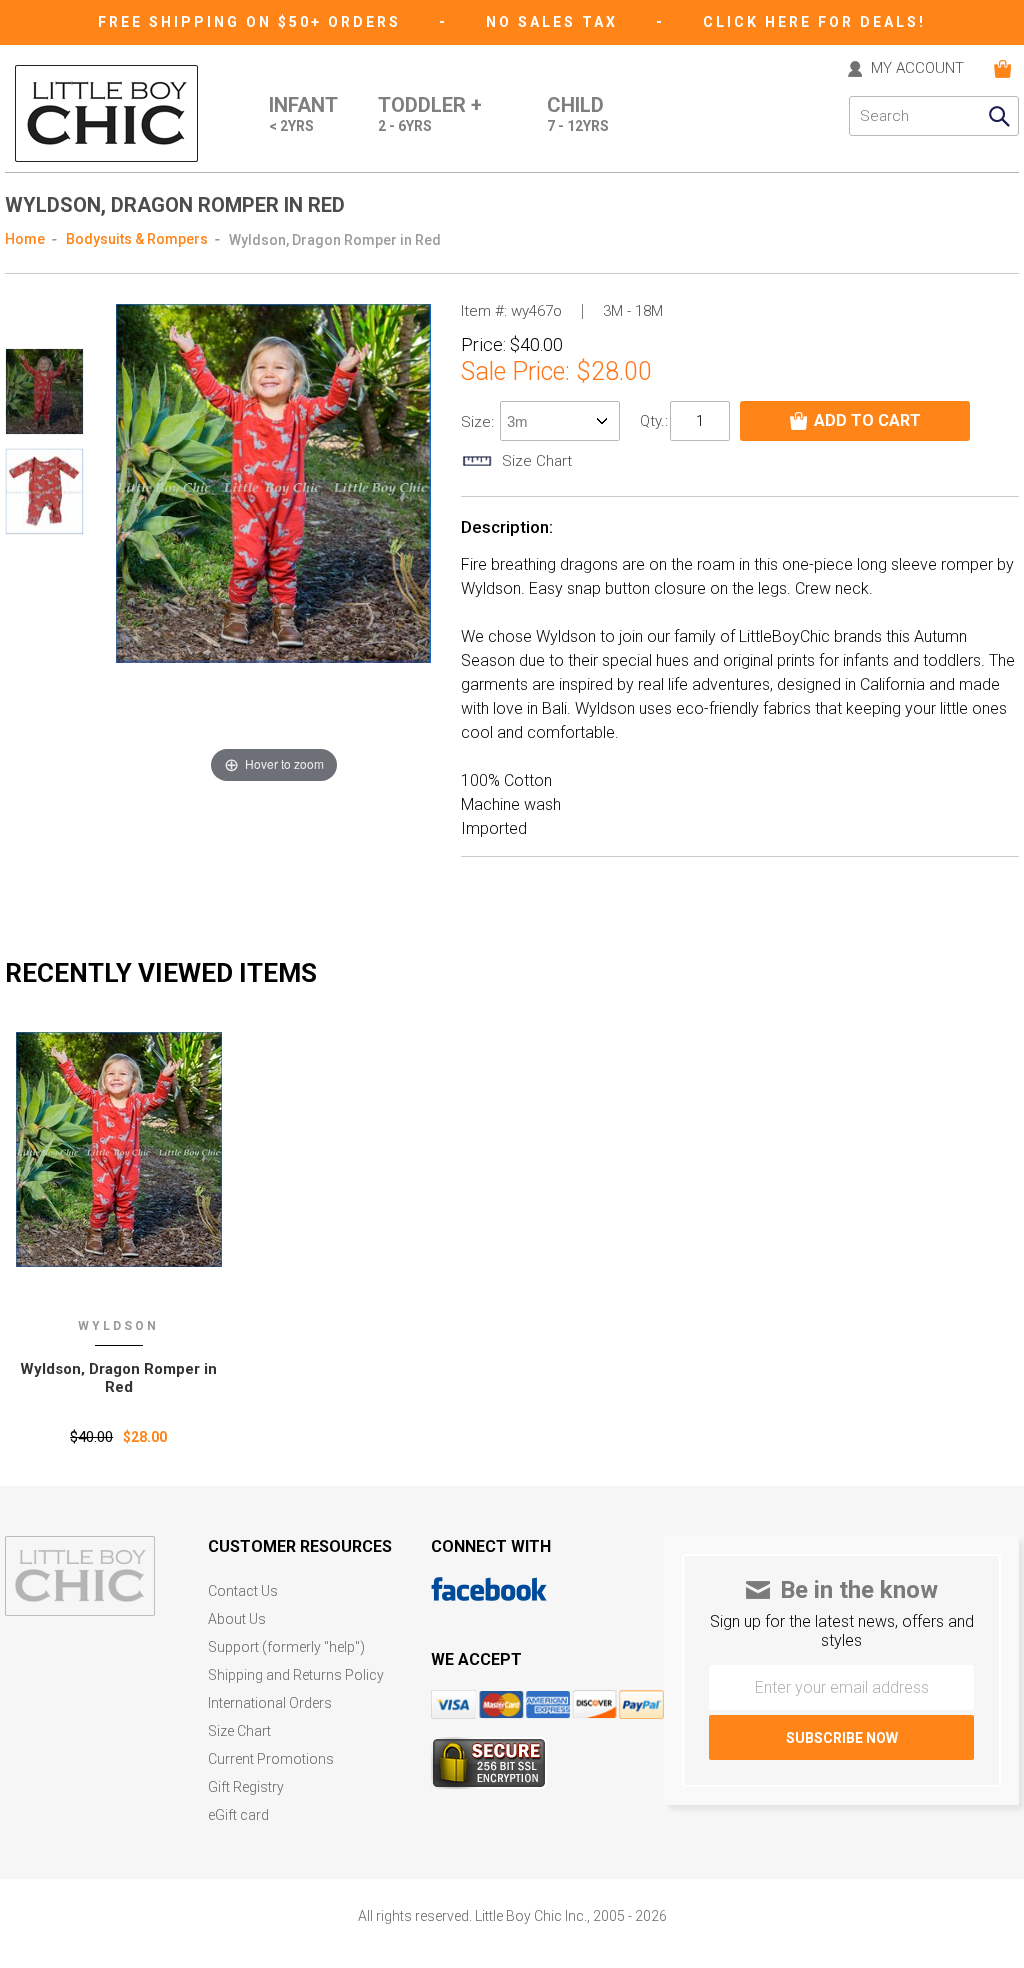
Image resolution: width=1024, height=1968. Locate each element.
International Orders (270, 1703)
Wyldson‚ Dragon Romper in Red (118, 1378)
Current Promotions (271, 1759)
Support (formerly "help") (286, 1647)
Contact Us (243, 1591)
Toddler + (430, 114)
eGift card (238, 1815)
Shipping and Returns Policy (296, 1675)
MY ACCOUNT (917, 69)
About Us (237, 1619)
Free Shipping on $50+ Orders (252, 22)
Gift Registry (246, 1787)
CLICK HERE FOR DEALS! (814, 22)
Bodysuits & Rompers (137, 239)
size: (479, 422)
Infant (303, 114)
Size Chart (239, 1731)
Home (25, 239)
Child (578, 114)
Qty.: (654, 421)
